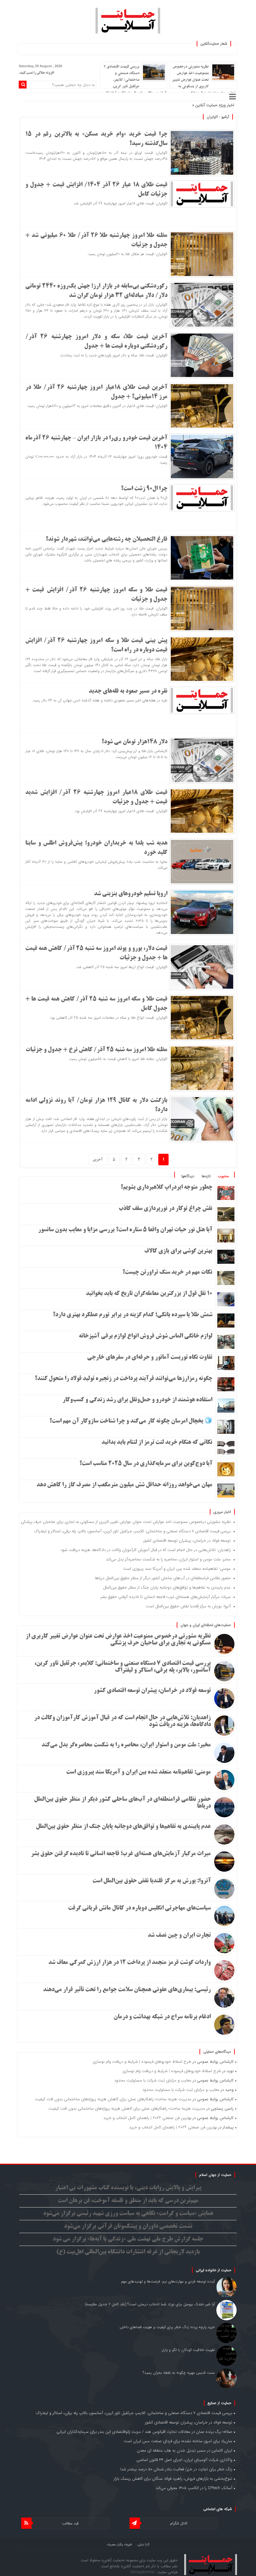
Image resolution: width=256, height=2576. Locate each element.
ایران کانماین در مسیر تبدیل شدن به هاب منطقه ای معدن (185, 2450)
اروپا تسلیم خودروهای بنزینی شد (131, 894)
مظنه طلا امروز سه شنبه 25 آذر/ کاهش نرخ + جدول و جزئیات (96, 1050)
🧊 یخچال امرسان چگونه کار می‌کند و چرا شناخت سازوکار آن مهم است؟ (131, 1421)
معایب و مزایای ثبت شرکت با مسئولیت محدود (153, 2080)
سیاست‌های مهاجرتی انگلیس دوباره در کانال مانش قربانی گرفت (139, 1908)
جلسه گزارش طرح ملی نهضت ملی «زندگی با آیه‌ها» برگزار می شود (128, 2239)
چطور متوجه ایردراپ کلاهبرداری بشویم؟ (166, 1188)
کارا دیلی (144, 2545)
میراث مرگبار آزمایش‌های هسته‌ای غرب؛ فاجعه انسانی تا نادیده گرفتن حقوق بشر (166, 1597)
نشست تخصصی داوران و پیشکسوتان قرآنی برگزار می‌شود (128, 2227)
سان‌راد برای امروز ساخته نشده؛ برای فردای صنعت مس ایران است (178, 2441)
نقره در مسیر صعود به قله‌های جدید (128, 691)
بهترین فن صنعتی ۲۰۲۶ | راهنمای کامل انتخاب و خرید (147, 2118)
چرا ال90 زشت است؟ (144, 489)
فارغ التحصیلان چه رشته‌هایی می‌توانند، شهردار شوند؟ (106, 540)
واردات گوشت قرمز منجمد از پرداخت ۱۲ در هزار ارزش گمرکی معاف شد (130, 1963)
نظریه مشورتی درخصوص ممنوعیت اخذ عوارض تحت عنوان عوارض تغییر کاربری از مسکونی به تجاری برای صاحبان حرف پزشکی (204, 80)
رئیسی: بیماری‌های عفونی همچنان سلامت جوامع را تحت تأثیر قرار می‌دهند (127, 1990)
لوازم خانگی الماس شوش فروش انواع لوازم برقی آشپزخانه (145, 1336)
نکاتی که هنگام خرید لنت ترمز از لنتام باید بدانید (157, 1443)
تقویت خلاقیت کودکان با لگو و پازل (188, 2350)
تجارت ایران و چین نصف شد (179, 1936)
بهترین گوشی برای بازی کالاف (178, 1251)
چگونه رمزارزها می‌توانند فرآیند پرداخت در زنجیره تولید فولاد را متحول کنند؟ (123, 1379)
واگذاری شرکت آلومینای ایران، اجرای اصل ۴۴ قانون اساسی (184, 2460)
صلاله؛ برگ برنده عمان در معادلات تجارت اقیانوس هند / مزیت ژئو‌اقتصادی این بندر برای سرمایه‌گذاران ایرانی (144, 2432)
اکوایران (212, 117)
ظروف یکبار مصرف (119, 2545)
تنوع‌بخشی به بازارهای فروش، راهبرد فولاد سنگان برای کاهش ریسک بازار (173, 2479)
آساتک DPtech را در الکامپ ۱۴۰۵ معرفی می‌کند (194, 2488)
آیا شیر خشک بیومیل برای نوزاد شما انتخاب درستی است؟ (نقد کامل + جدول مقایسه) (150, 2304)
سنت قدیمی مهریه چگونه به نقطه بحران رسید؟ (179, 2373)
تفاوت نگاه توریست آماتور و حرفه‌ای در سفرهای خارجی (150, 1358)
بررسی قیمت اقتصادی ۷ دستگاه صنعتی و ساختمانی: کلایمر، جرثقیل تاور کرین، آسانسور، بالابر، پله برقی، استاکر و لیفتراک (135, 80)
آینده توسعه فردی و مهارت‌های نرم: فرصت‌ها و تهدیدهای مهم (168, 2281)
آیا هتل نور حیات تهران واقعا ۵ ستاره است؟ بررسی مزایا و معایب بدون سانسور (125, 1230)
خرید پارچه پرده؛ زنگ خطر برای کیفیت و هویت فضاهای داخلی (167, 2327)
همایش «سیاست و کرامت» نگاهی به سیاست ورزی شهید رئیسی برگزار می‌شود (128, 2214)
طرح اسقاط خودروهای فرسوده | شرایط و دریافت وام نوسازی (142, 2062)
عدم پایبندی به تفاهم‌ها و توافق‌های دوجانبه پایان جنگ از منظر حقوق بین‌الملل (167, 1587)
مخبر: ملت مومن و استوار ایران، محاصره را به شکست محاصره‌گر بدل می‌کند (168, 1559)
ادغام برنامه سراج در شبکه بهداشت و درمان (162, 2017)
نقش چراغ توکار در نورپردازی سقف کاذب (165, 1209)
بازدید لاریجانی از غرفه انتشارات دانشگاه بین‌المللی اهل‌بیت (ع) (128, 2252)
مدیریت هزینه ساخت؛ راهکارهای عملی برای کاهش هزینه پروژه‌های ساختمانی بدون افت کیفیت (113, 2099)
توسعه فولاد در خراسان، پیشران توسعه (159, 105)
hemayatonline (143, 2572)
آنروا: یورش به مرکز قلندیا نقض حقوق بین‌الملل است (188, 1606)
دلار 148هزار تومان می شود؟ (134, 742)
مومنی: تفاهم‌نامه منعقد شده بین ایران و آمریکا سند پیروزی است (177, 1569)
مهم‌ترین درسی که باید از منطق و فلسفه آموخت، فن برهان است (128, 2201)
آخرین (98, 1160)
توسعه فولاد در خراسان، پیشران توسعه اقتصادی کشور (187, 1541)
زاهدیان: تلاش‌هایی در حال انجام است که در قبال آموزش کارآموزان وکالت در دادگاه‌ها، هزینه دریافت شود (146, 1550)
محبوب (223, 1176)
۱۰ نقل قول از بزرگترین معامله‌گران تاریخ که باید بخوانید (149, 1294)
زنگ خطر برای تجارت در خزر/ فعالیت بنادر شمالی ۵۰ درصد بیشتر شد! (176, 2469)
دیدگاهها (188, 1176)
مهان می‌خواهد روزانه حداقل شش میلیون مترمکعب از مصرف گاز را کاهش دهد (124, 1485)
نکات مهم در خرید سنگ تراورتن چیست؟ (167, 1273)
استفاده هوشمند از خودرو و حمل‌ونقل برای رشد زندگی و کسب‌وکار (137, 1400)
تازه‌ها (206, 1176)
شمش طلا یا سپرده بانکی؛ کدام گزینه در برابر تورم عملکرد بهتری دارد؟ (133, 1315)
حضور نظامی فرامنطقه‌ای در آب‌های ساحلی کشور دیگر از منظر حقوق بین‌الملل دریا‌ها (163, 1578)
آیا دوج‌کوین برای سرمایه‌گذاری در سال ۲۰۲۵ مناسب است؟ (146, 1464)
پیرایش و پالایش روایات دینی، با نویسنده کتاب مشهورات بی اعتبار (128, 2188)
